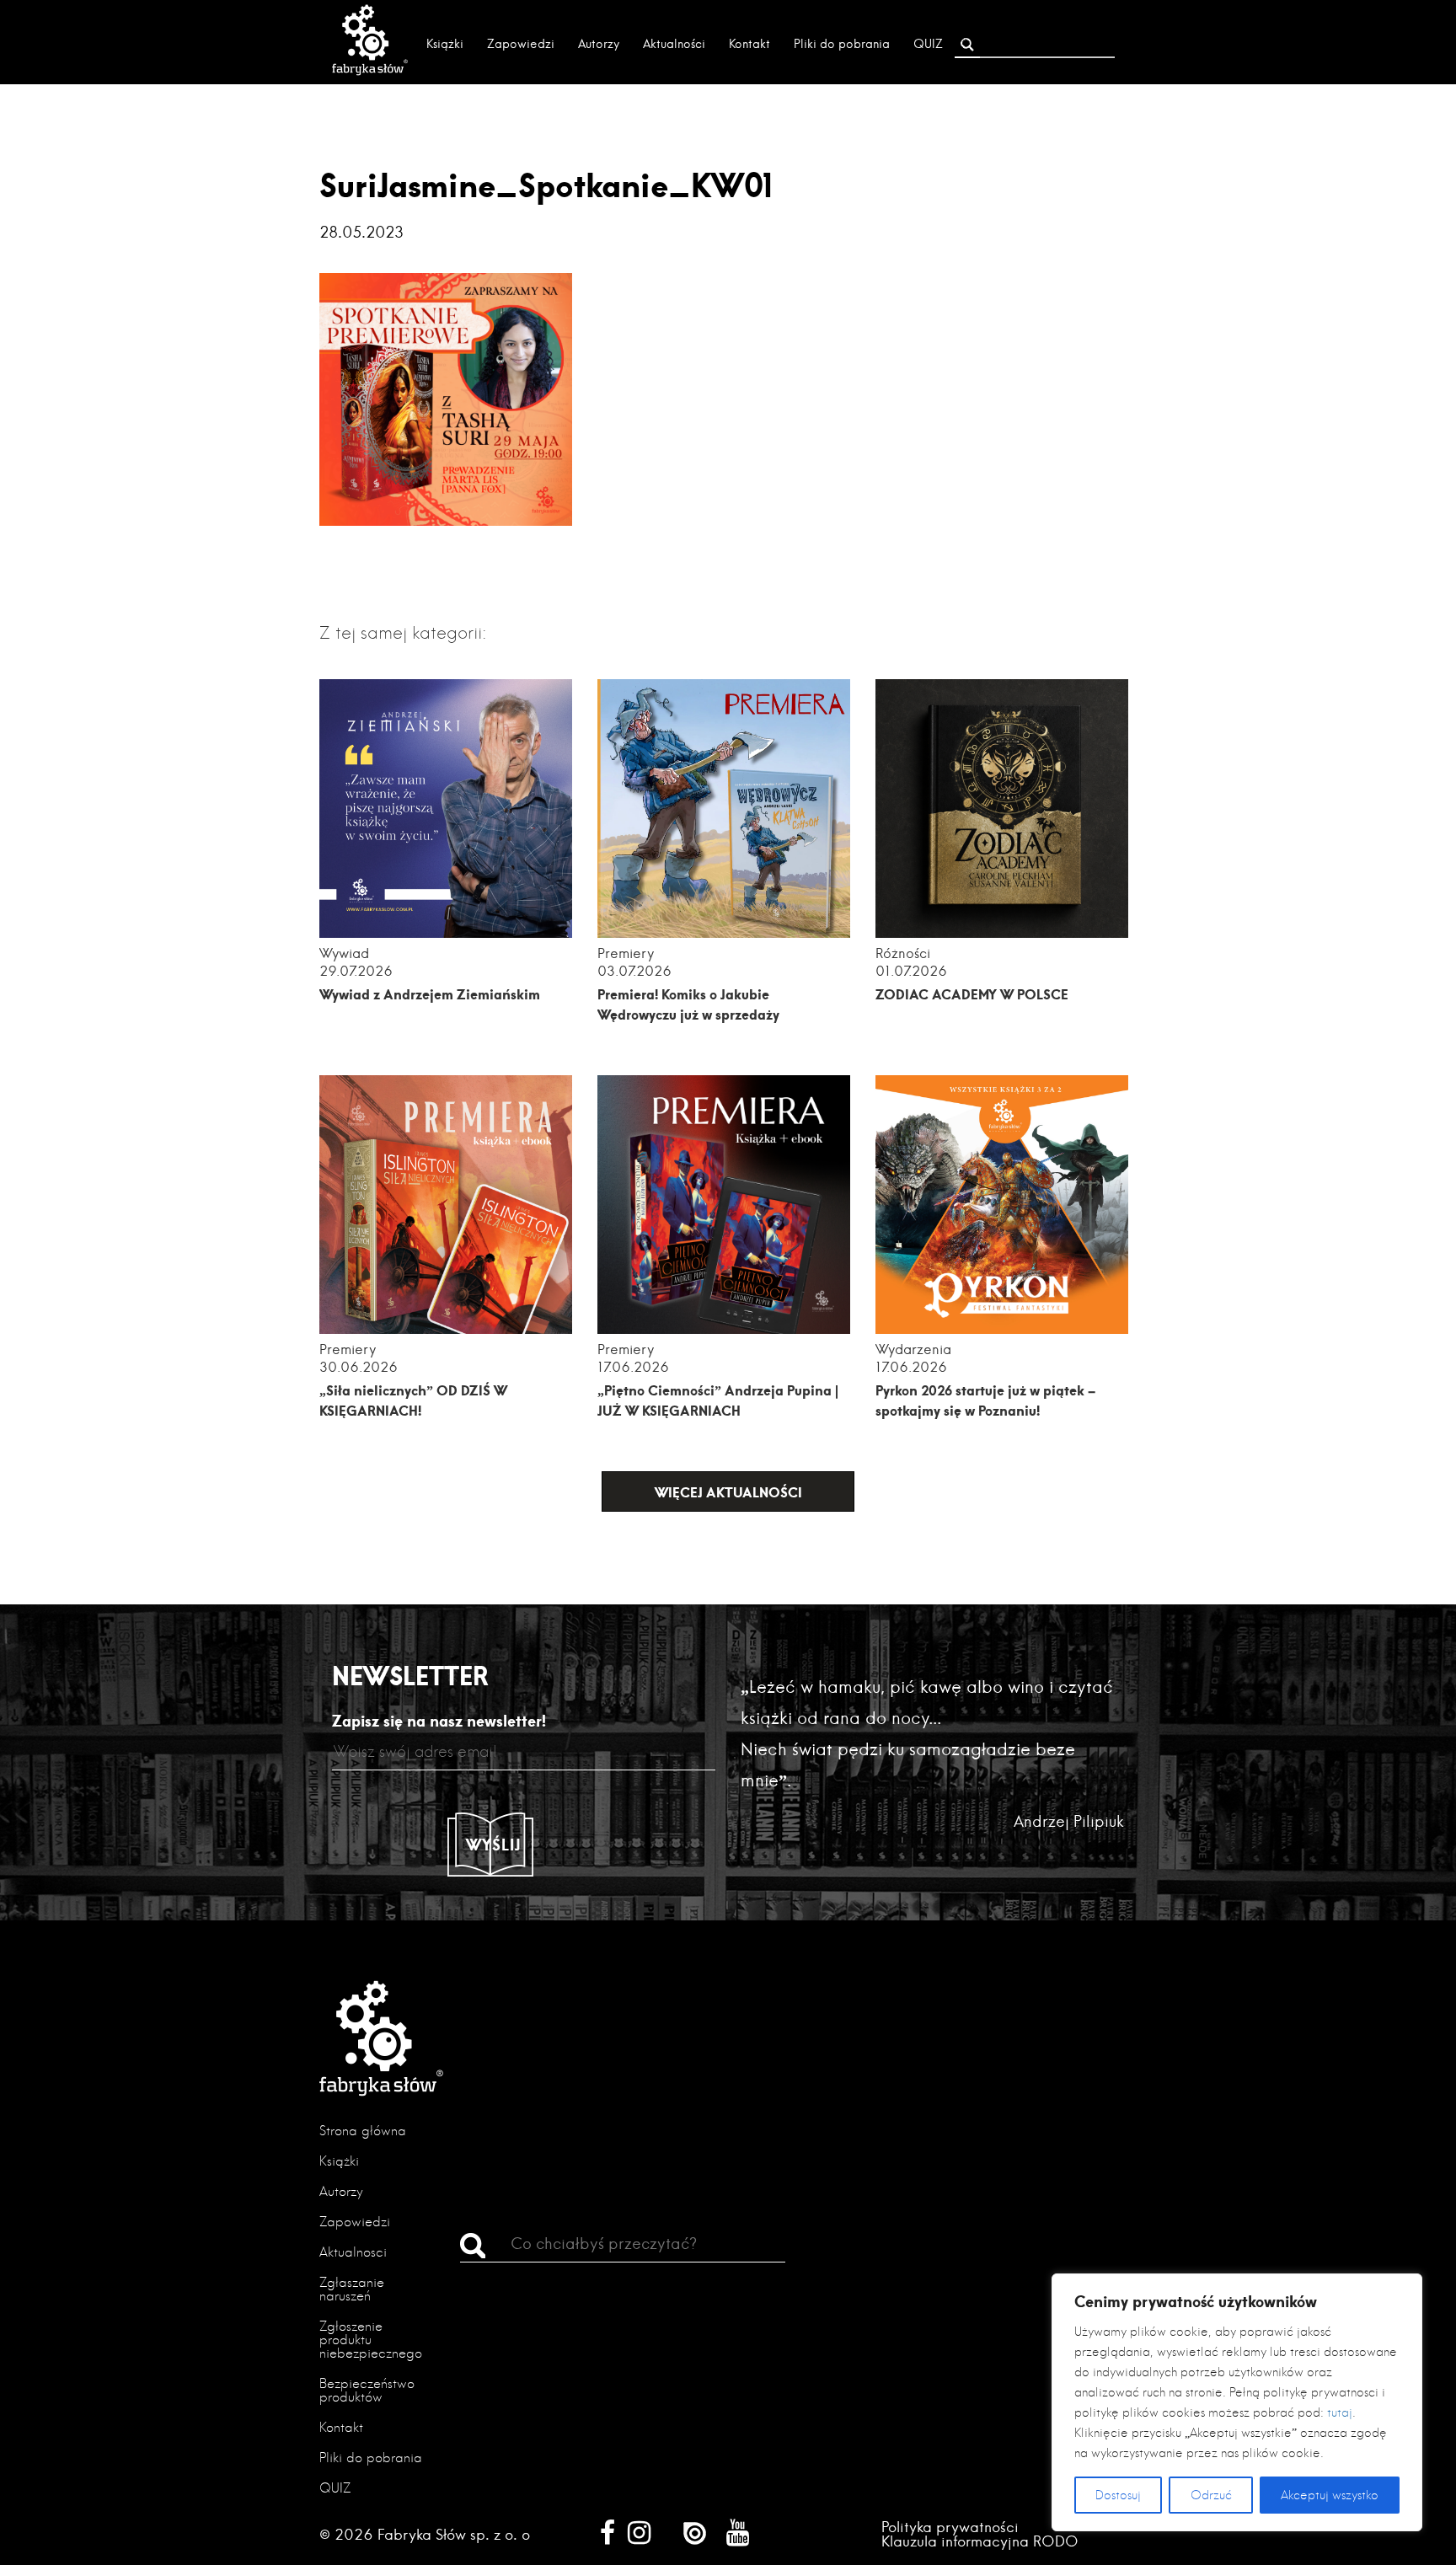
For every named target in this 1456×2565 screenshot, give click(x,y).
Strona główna (363, 2131)
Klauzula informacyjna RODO (980, 2541)
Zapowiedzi (521, 44)
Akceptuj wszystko (1330, 2495)
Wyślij (494, 1845)
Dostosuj (1118, 2495)
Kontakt (749, 44)
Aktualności (674, 44)
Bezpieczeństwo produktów (367, 2390)
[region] (1237, 2402)
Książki (445, 44)
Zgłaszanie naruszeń (352, 2289)
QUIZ (928, 44)
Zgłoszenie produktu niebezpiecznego (371, 2340)
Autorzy (599, 44)
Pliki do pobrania (842, 44)
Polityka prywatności (950, 2527)
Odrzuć (1211, 2495)
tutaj (1340, 2412)
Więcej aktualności (728, 1492)
